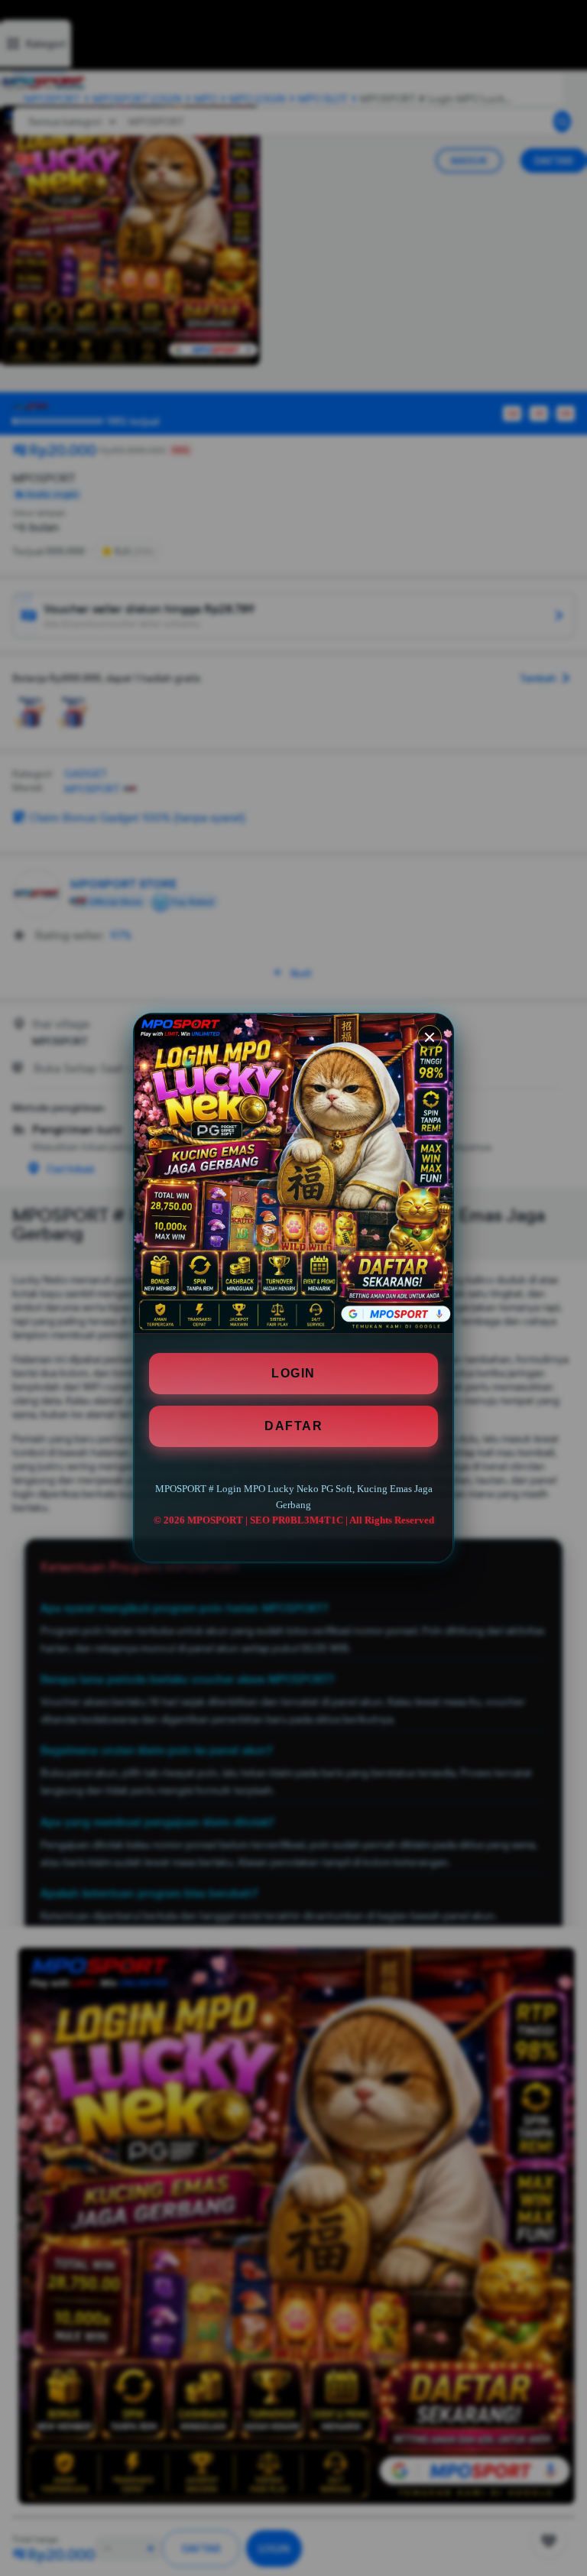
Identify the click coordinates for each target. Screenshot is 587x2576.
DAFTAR (293, 1426)
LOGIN (293, 1373)
